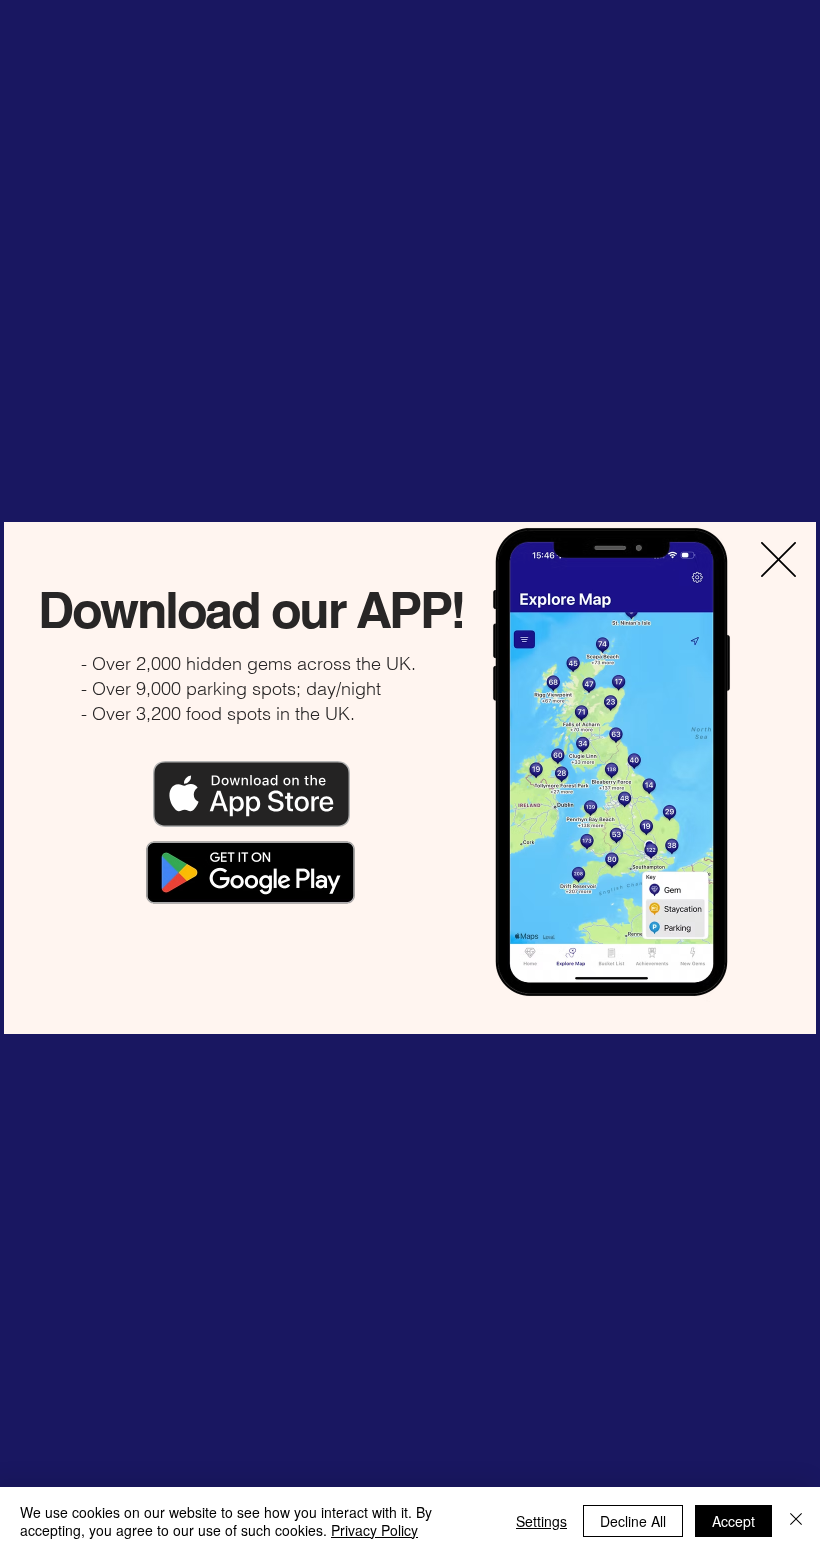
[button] (778, 559)
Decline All (633, 1521)
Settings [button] (541, 1521)
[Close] (796, 1521)
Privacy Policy (374, 1530)
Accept (733, 1521)
